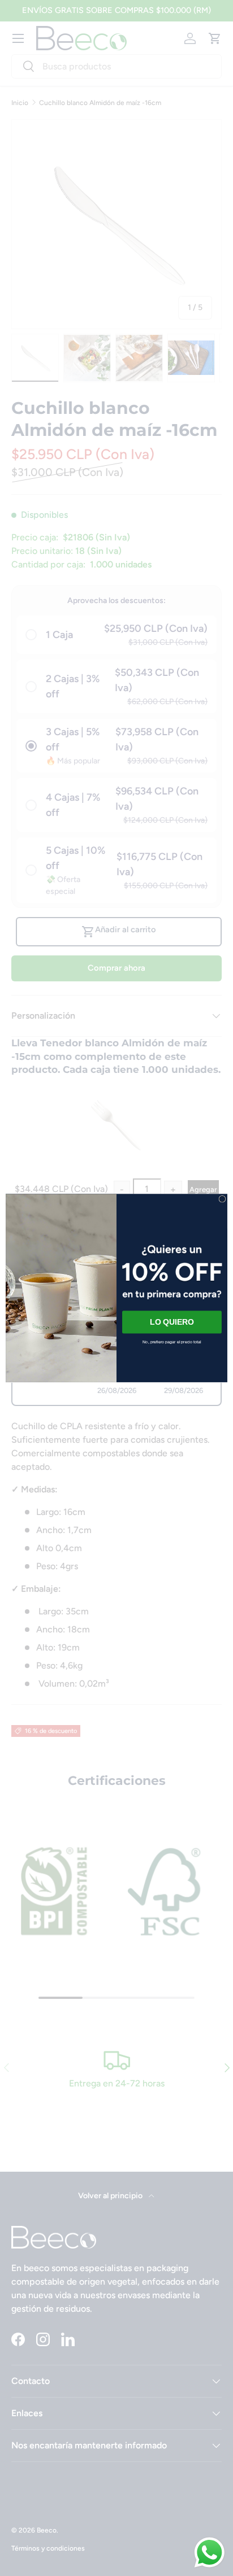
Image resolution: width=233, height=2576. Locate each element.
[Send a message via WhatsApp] (210, 2553)
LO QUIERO (172, 1322)
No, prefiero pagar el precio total (172, 1342)
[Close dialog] (222, 1199)
